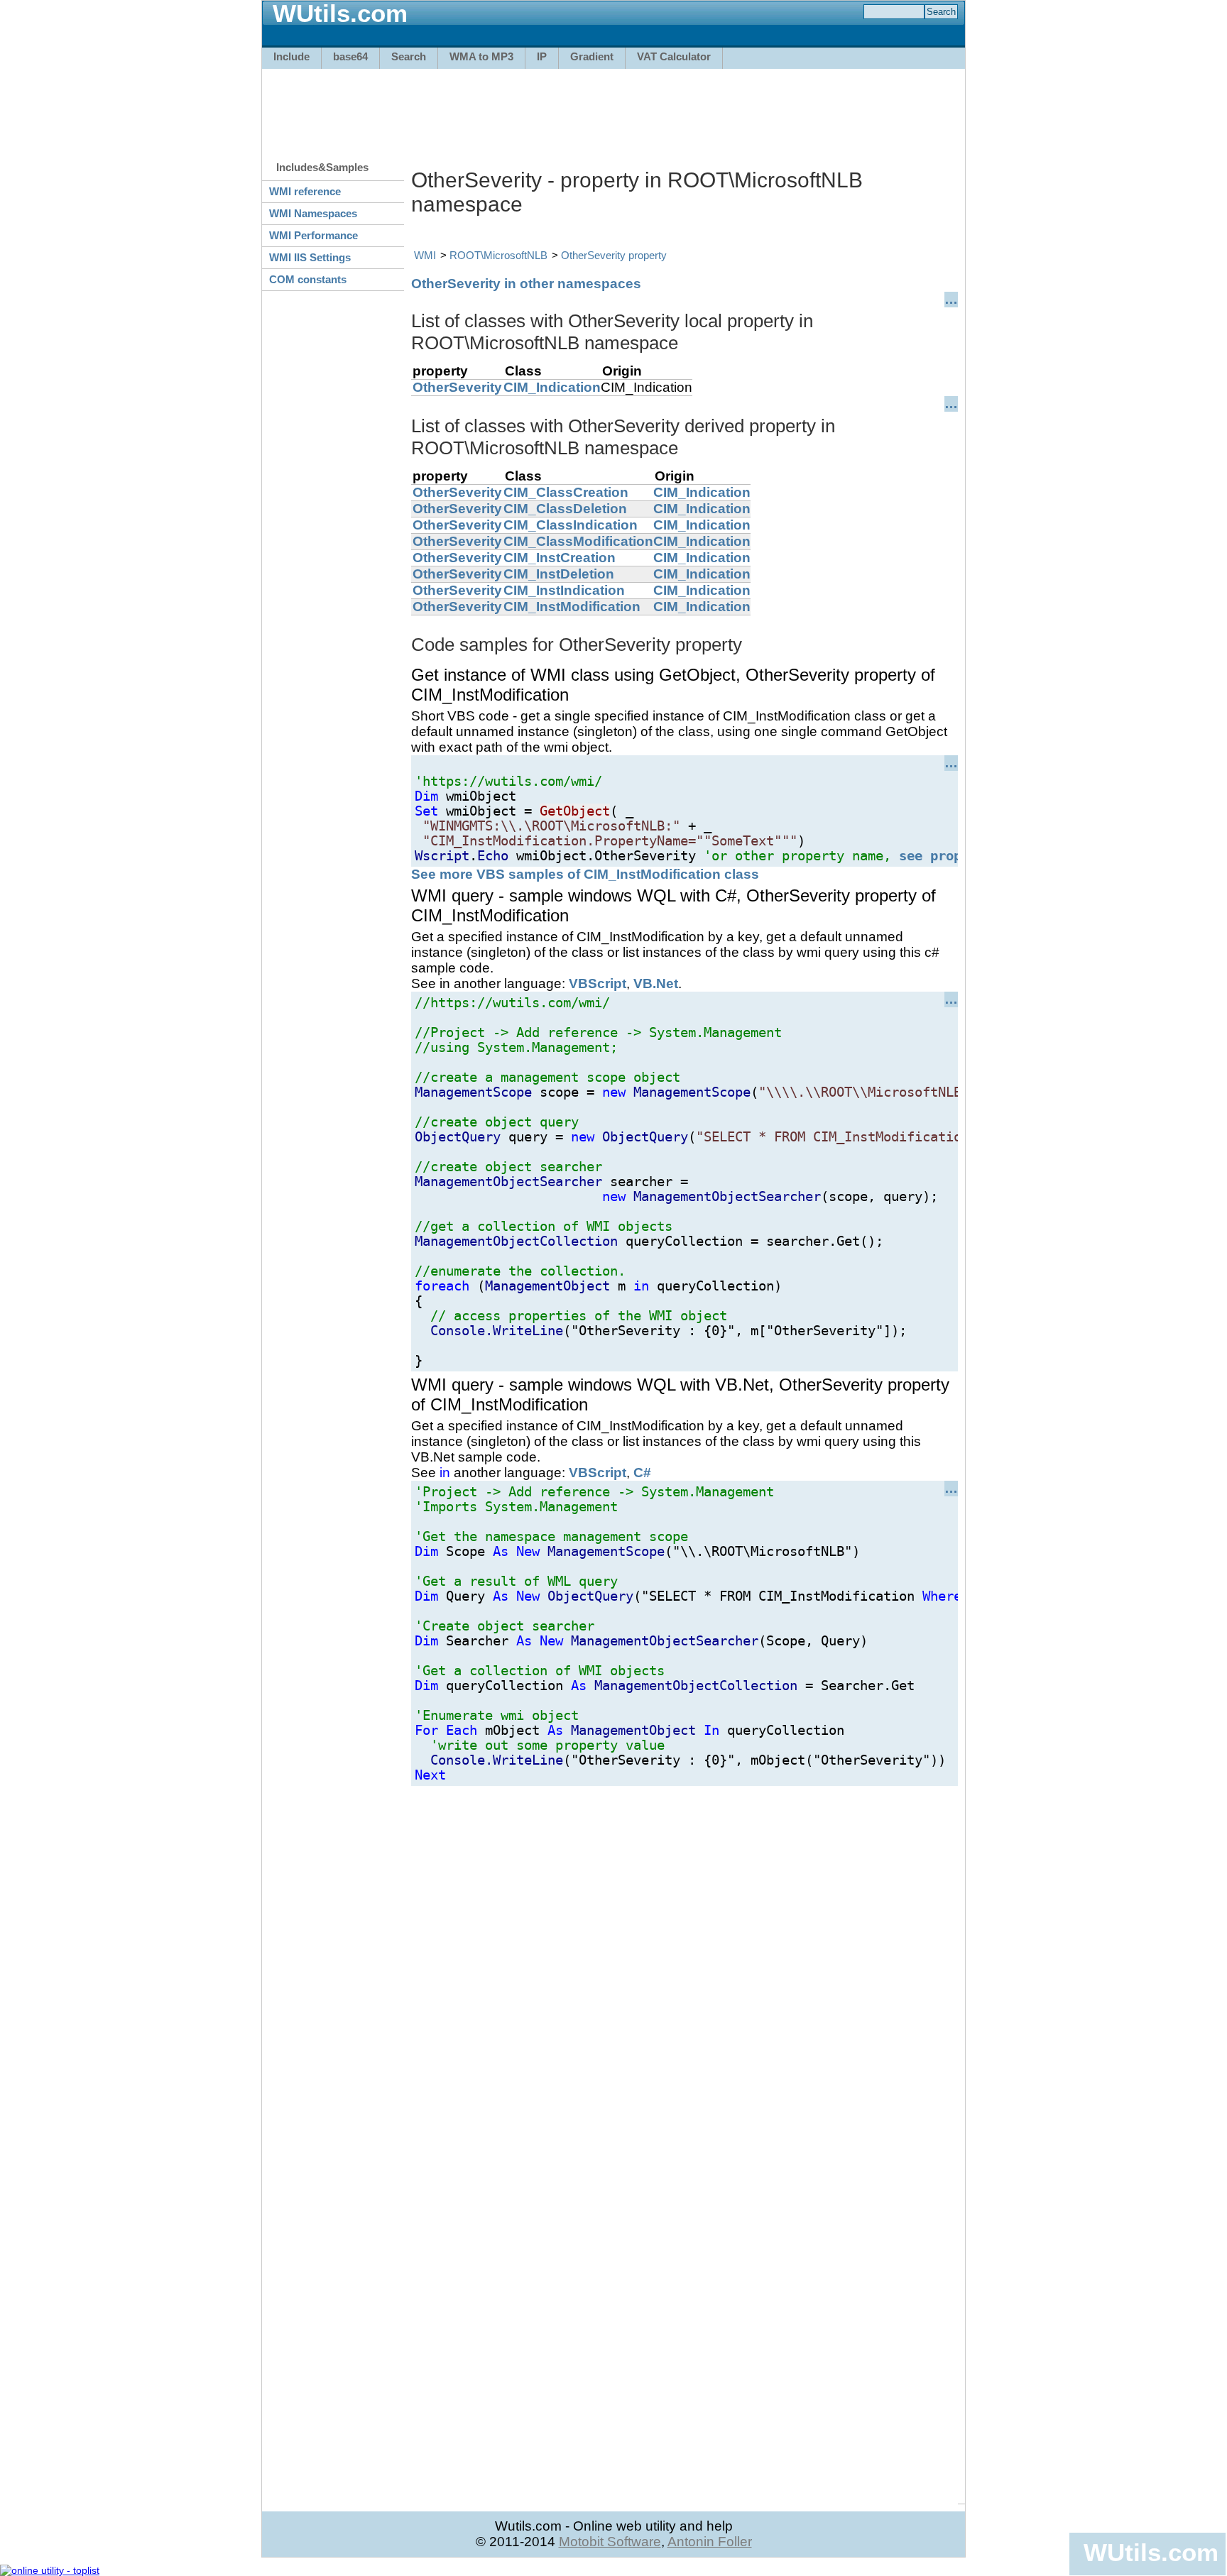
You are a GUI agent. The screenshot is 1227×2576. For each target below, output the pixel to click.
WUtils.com (1151, 2552)
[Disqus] (685, 1963)
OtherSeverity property (614, 255)
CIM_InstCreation (560, 558)
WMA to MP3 (481, 56)
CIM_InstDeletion (559, 574)
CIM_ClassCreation (566, 492)
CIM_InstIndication (564, 590)
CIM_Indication (552, 387)
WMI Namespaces (313, 213)
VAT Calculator (674, 56)
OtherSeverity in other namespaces (526, 284)
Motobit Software (610, 2542)
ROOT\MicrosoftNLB (498, 255)
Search (409, 56)
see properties (954, 856)
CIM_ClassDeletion (565, 509)
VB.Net (656, 983)
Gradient (592, 56)
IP (542, 56)
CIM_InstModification (572, 607)
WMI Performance (313, 235)
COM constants (308, 279)
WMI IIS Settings (310, 257)
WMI (425, 255)
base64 (350, 56)
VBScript (598, 983)
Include (291, 56)
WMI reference (305, 191)
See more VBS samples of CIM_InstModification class (585, 874)
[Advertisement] (613, 108)
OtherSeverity (457, 387)
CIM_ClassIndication (571, 525)
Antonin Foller (710, 2542)
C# (642, 1473)
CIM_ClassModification (578, 541)
